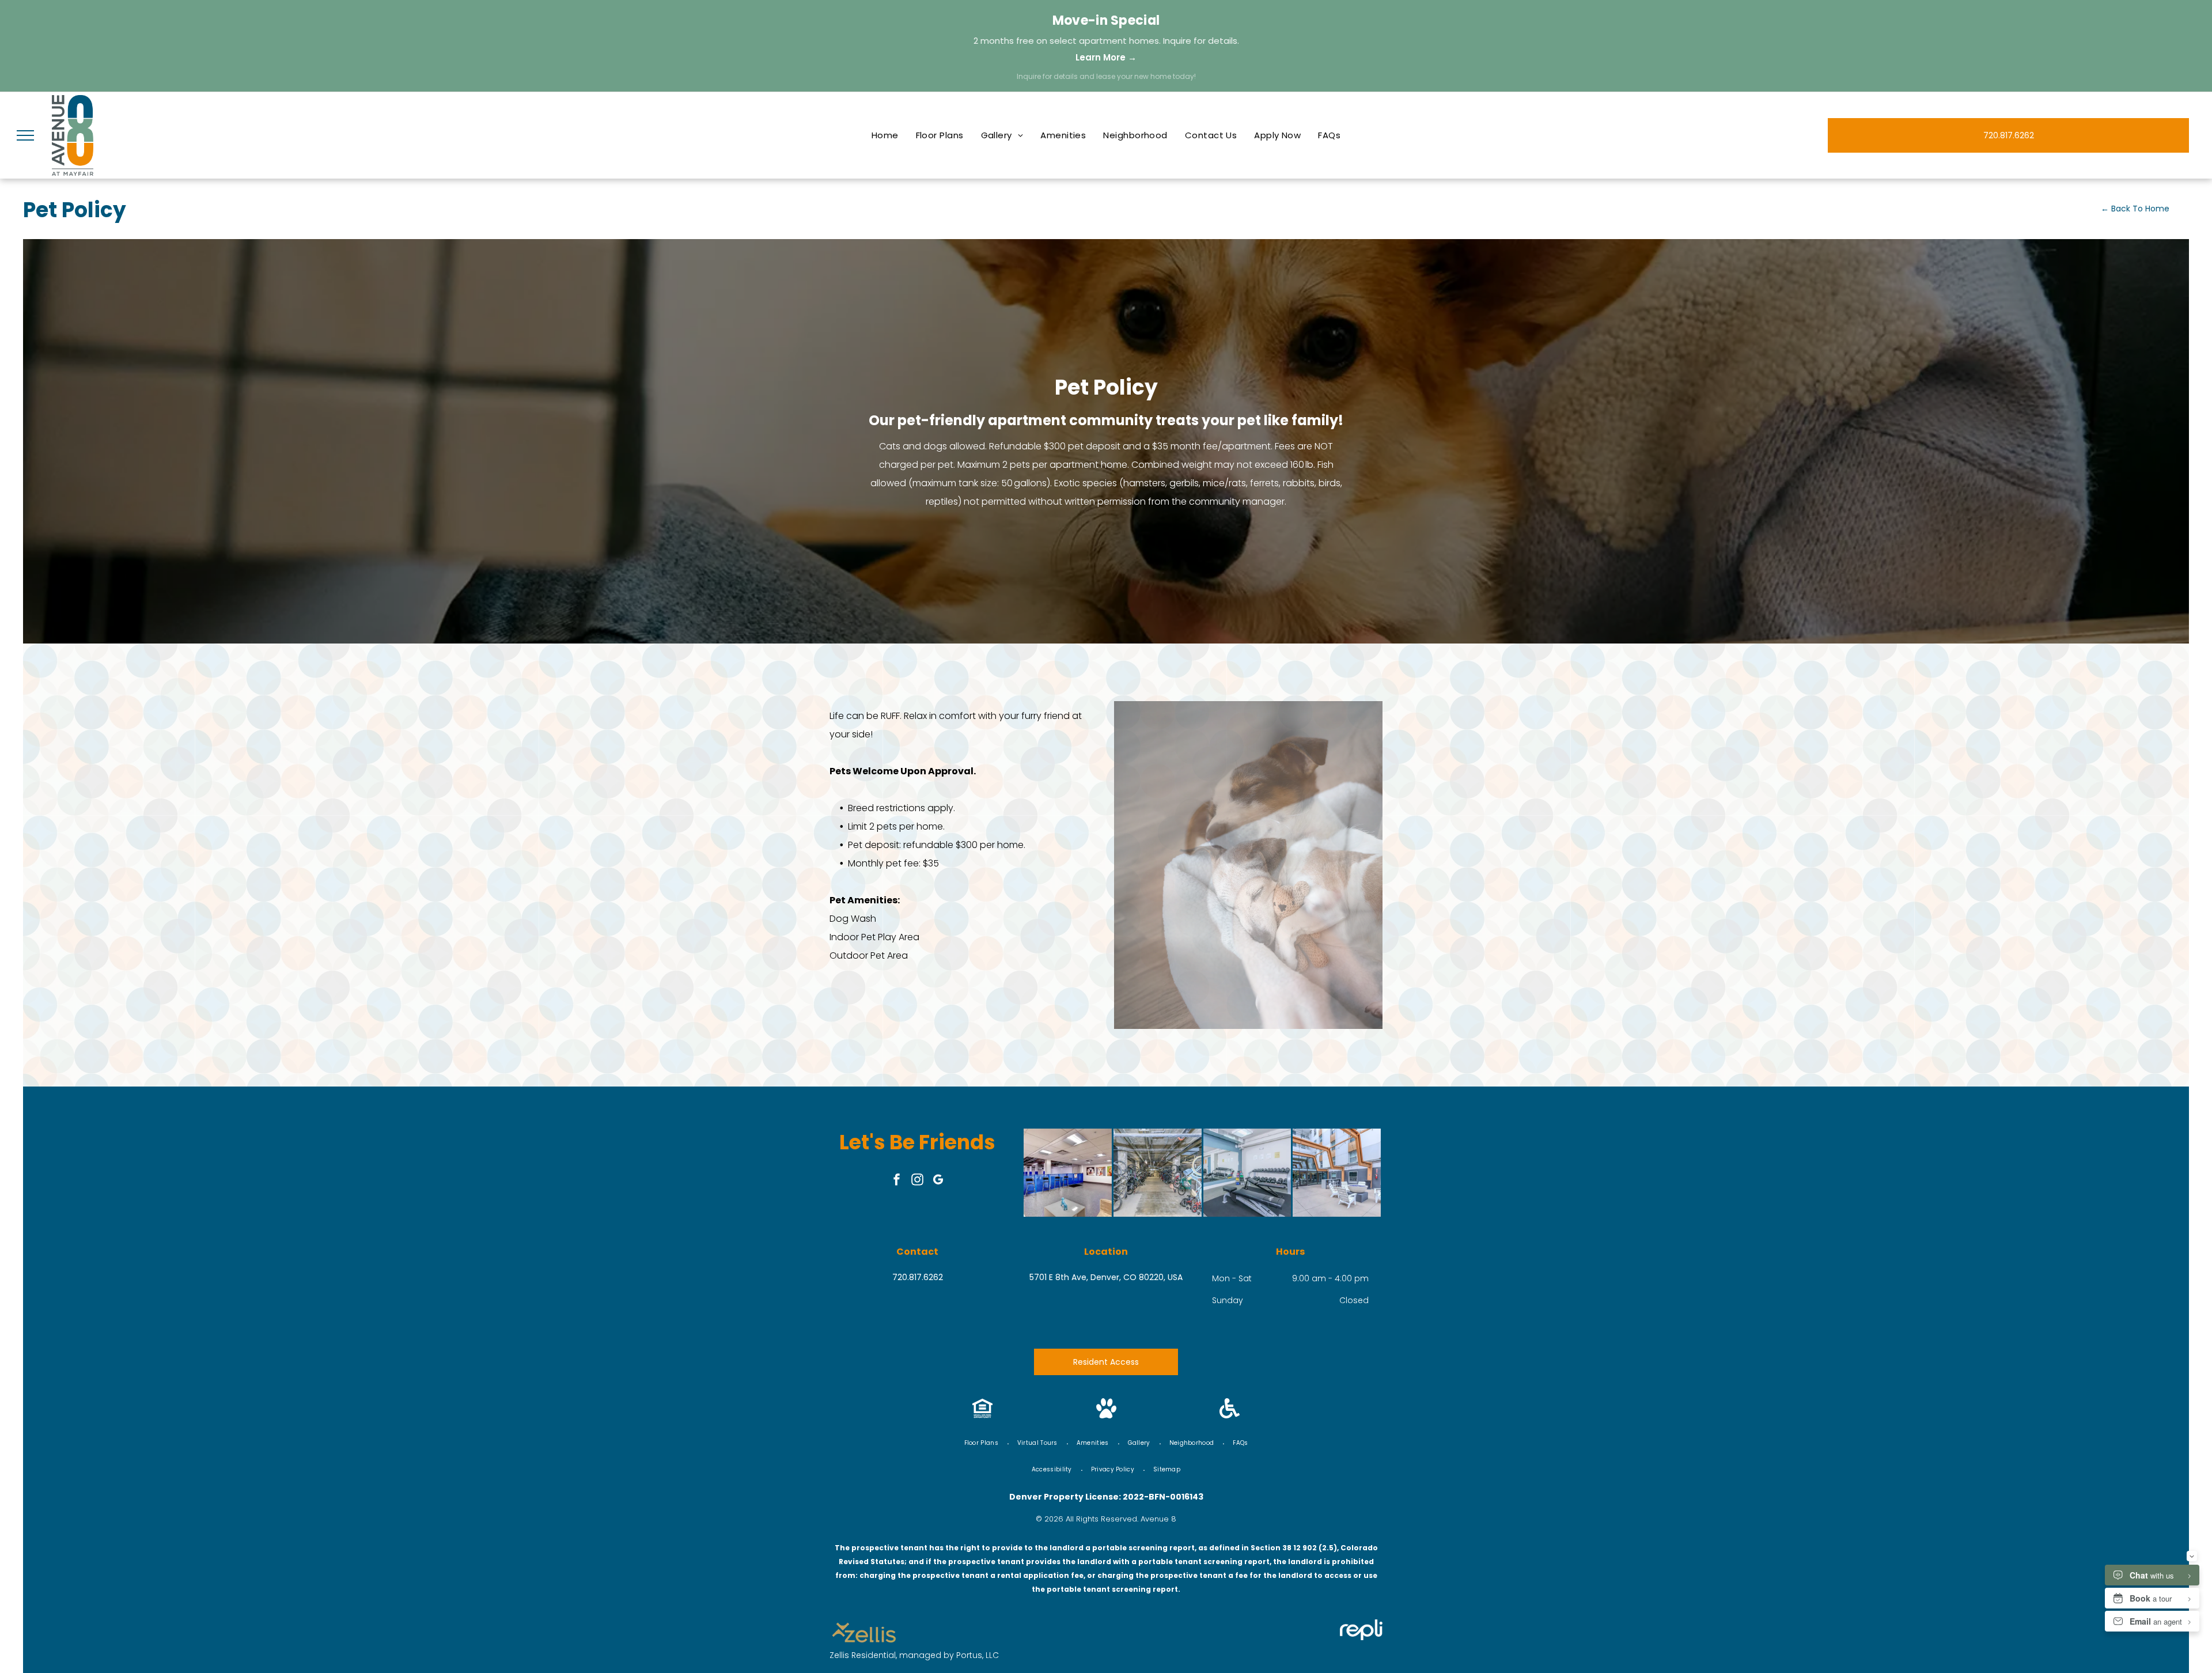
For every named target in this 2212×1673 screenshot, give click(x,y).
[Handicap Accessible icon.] (1230, 1415)
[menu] (25, 135)
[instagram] (918, 1181)
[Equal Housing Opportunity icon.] (982, 1415)
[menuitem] (885, 135)
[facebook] (897, 1181)
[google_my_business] (938, 1181)
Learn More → (1106, 57)
